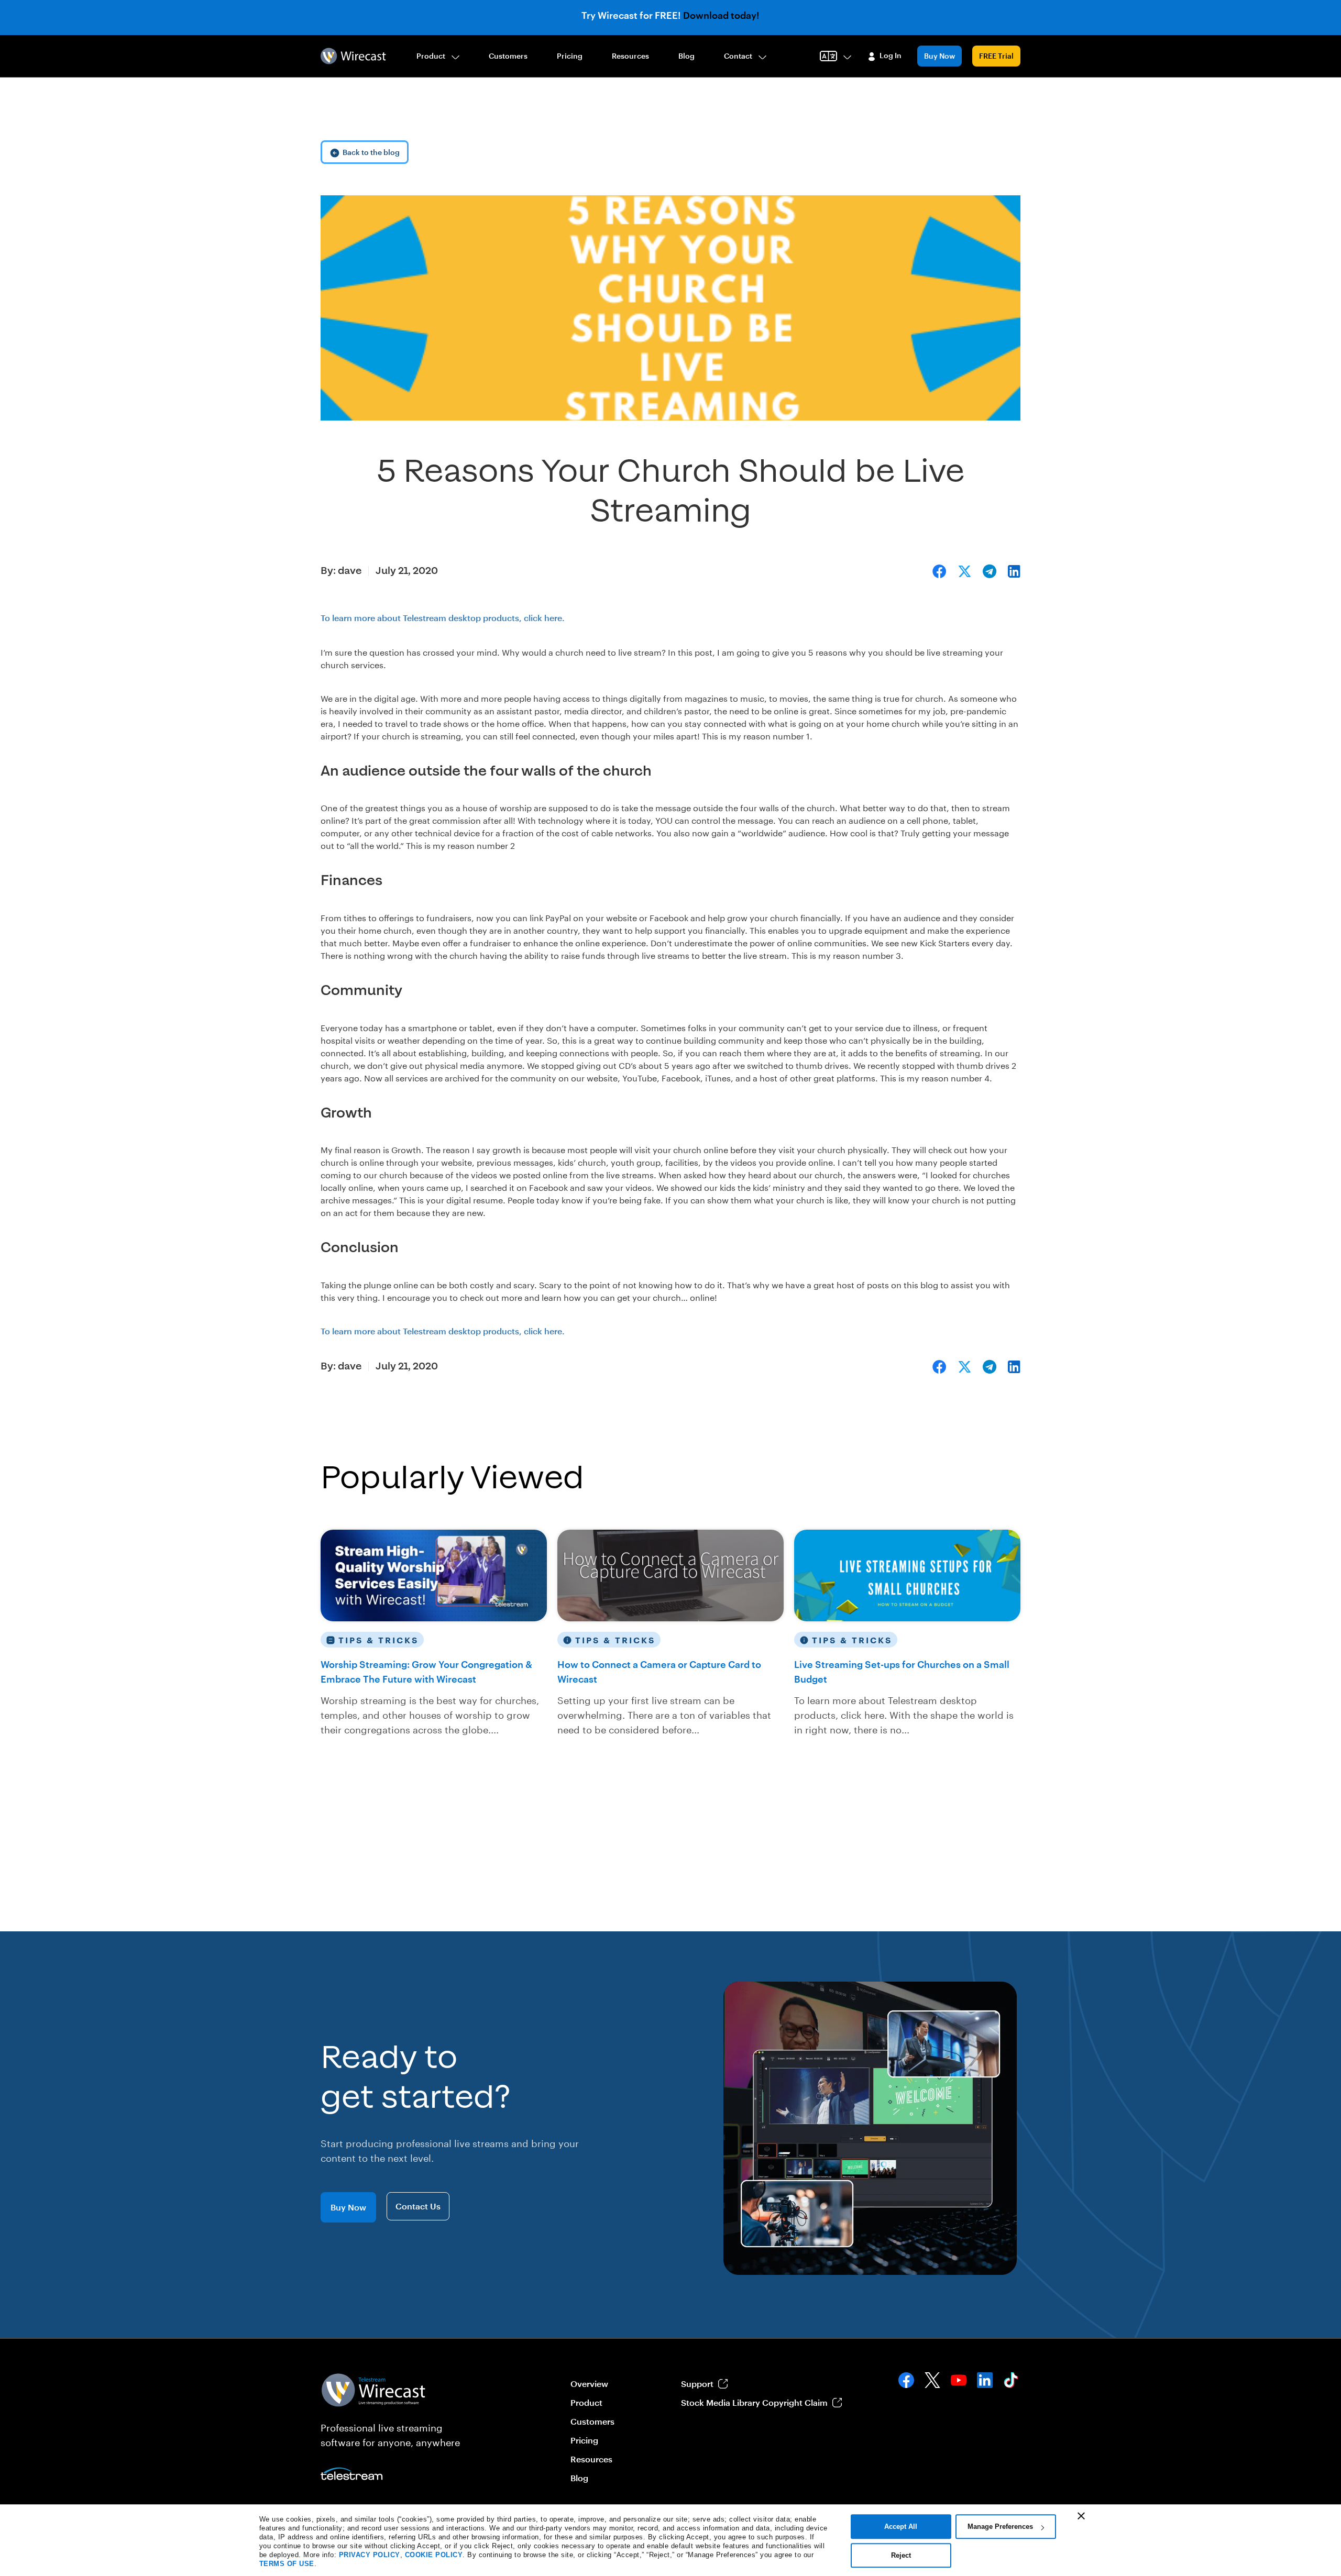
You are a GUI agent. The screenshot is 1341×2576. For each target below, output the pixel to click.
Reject (901, 2555)
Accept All (901, 2527)
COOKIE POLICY (434, 2555)
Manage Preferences (1000, 2527)
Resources (630, 56)
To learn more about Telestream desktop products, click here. (443, 618)
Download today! (721, 15)
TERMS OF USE (287, 2564)
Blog (686, 56)
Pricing (570, 56)
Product (431, 56)
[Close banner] (1081, 2516)
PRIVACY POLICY (370, 2555)
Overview (589, 2384)
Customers (508, 56)
